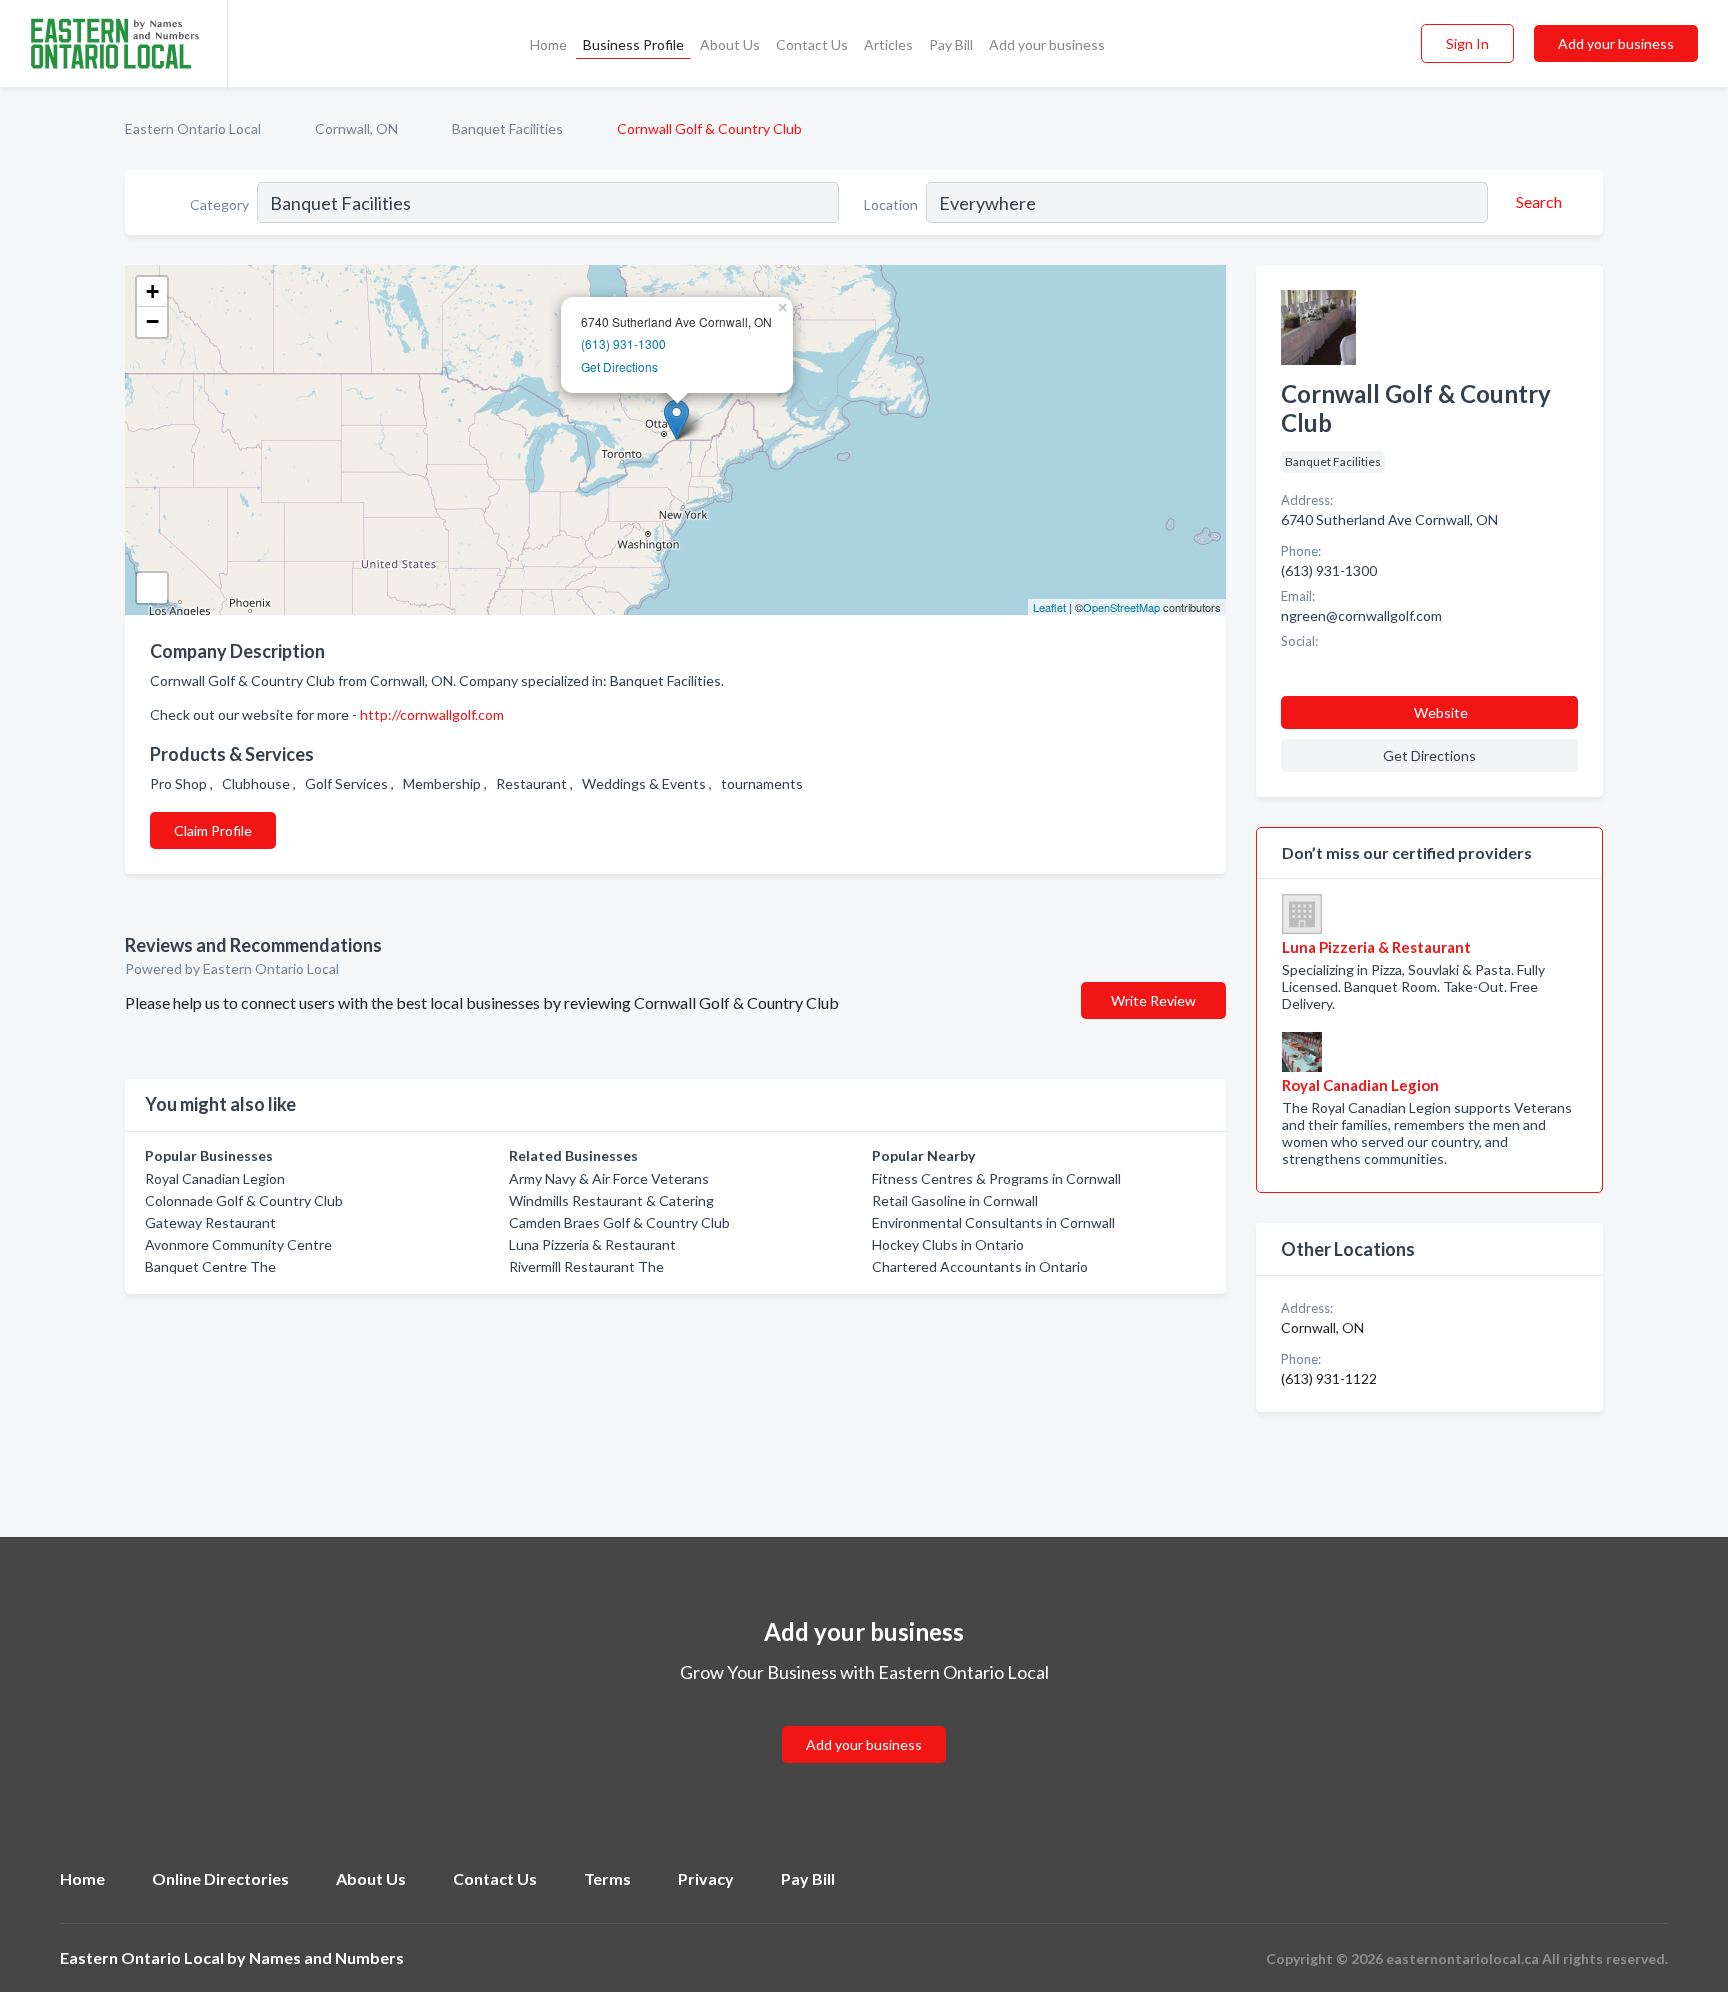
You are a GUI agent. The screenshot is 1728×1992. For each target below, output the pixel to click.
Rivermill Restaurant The (586, 1266)
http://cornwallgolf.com (432, 714)
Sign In (1467, 43)
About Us (730, 44)
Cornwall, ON (356, 128)
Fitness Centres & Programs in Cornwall (996, 1178)
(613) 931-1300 (623, 343)
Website (1441, 712)
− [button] (152, 321)
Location (891, 204)
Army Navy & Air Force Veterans (609, 1178)
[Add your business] (864, 1720)
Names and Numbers (326, 1957)
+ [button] (152, 291)
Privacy (706, 1878)
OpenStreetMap (1121, 607)
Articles (888, 44)
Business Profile (633, 44)
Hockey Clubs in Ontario (948, 1244)
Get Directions (619, 366)
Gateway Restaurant (210, 1222)
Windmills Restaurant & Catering (611, 1200)
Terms (607, 1878)
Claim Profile (213, 830)
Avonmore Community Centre (238, 1244)
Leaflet (1049, 607)
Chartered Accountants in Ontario (980, 1266)
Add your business (1047, 44)
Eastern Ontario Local (193, 128)
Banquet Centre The (210, 1266)
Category (219, 204)
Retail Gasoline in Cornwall (955, 1200)
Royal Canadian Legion (215, 1178)
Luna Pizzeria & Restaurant (592, 1244)
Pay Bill (951, 44)
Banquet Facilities (507, 128)
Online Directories (220, 1878)
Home (548, 44)
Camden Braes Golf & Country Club (619, 1222)
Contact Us (812, 44)
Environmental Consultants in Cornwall (993, 1222)
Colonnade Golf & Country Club (244, 1200)
